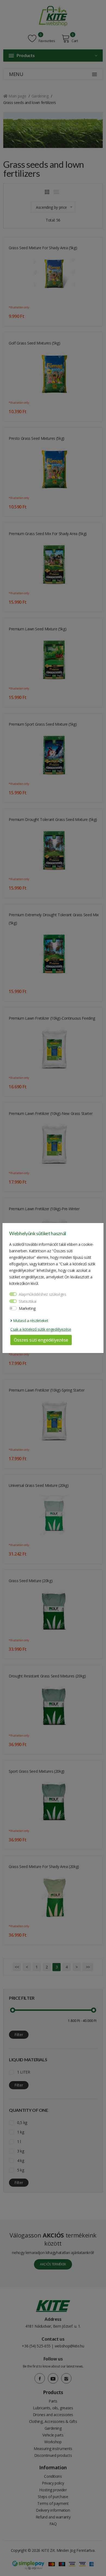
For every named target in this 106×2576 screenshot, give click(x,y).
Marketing (27, 1308)
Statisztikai (28, 1301)
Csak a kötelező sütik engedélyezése (41, 1329)
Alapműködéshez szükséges (43, 1294)
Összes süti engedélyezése (41, 1340)
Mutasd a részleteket (30, 1321)
